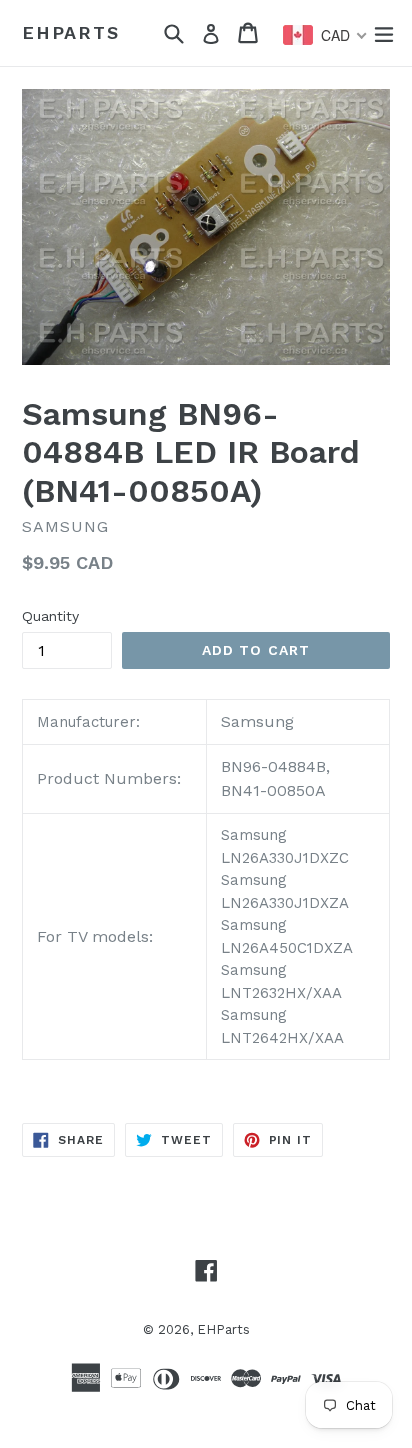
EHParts (71, 32)
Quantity (50, 616)
